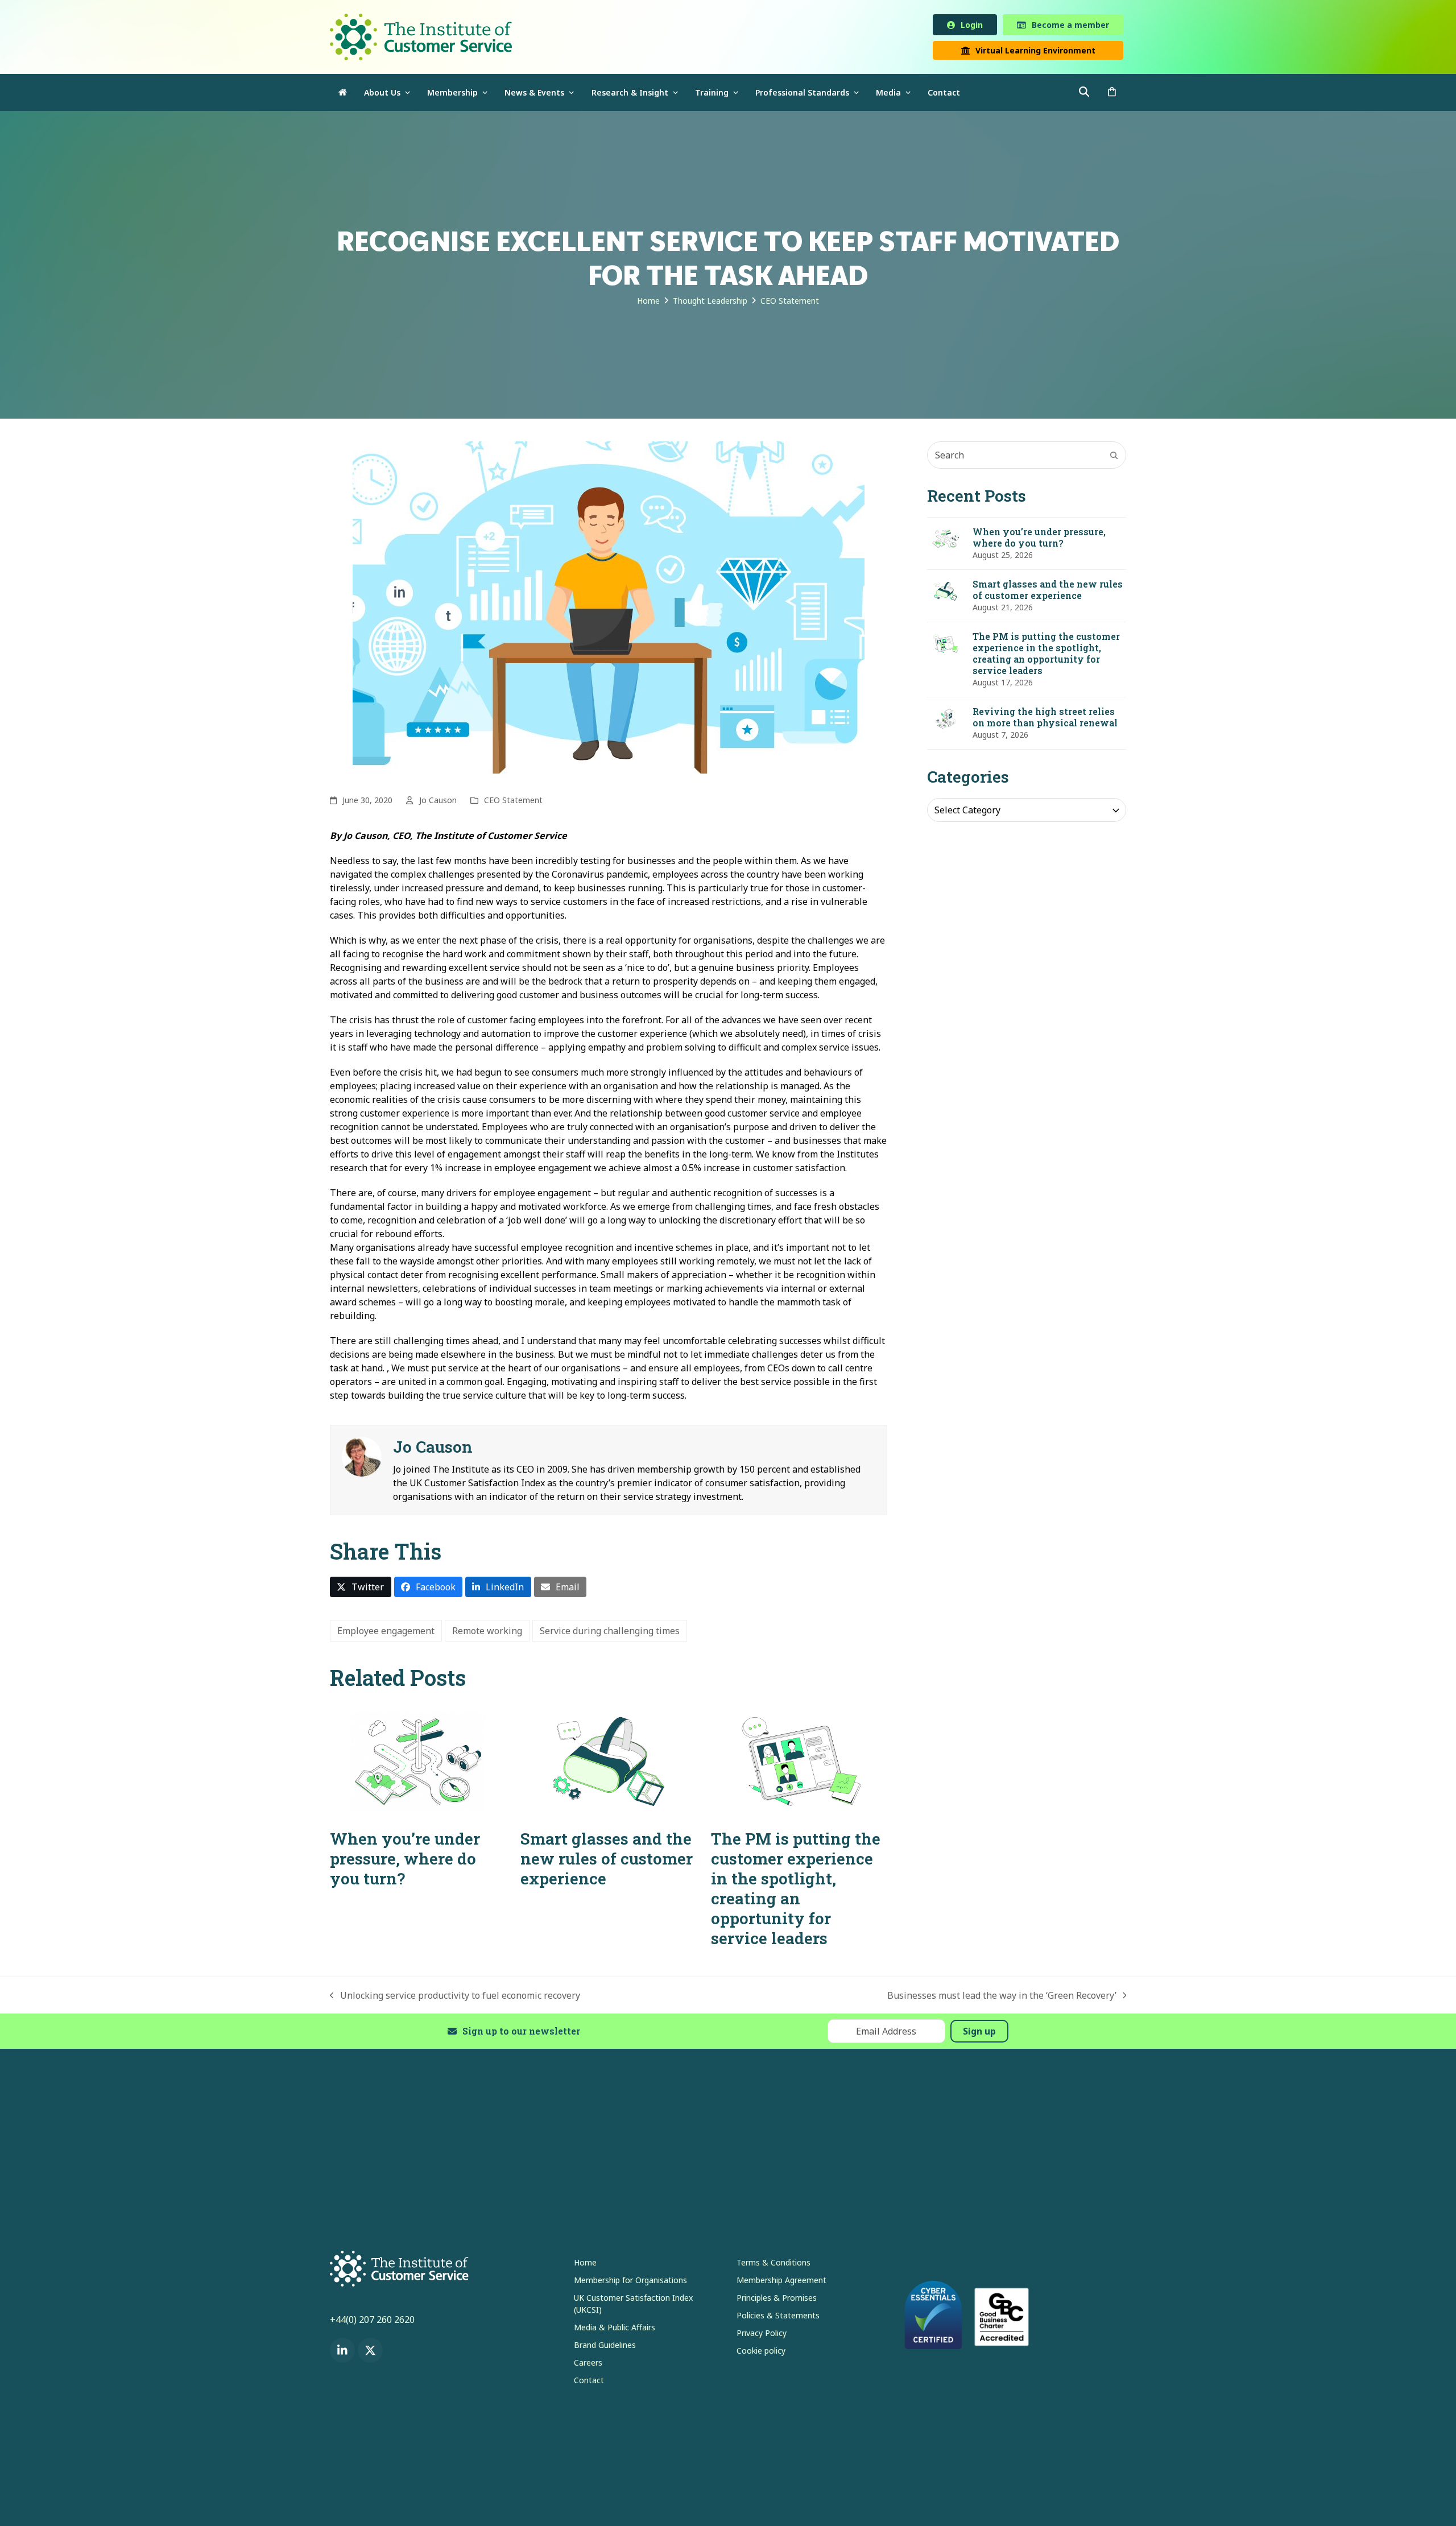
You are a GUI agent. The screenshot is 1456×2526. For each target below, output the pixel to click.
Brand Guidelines (605, 2347)
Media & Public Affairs (615, 2329)
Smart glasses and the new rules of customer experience (607, 1861)
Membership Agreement (781, 2282)
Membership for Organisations (630, 2282)
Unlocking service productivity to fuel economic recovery (455, 1998)
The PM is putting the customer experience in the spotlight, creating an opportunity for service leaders (796, 1891)
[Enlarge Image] (609, 614)
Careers (588, 2365)
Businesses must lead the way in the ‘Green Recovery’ (1002, 1998)
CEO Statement (513, 802)
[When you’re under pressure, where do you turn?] (418, 1763)
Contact (589, 2382)
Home (585, 2265)
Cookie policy (761, 2353)
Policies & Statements (778, 2318)
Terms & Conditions (773, 2265)
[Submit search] (1114, 457)
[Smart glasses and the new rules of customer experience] (609, 1763)
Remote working (487, 1633)
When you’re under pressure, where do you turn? (405, 1861)
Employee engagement (386, 1633)
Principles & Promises (777, 2300)
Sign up (979, 2033)
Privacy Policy (762, 2335)
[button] (1112, 95)
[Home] (343, 95)
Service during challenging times (610, 1633)
